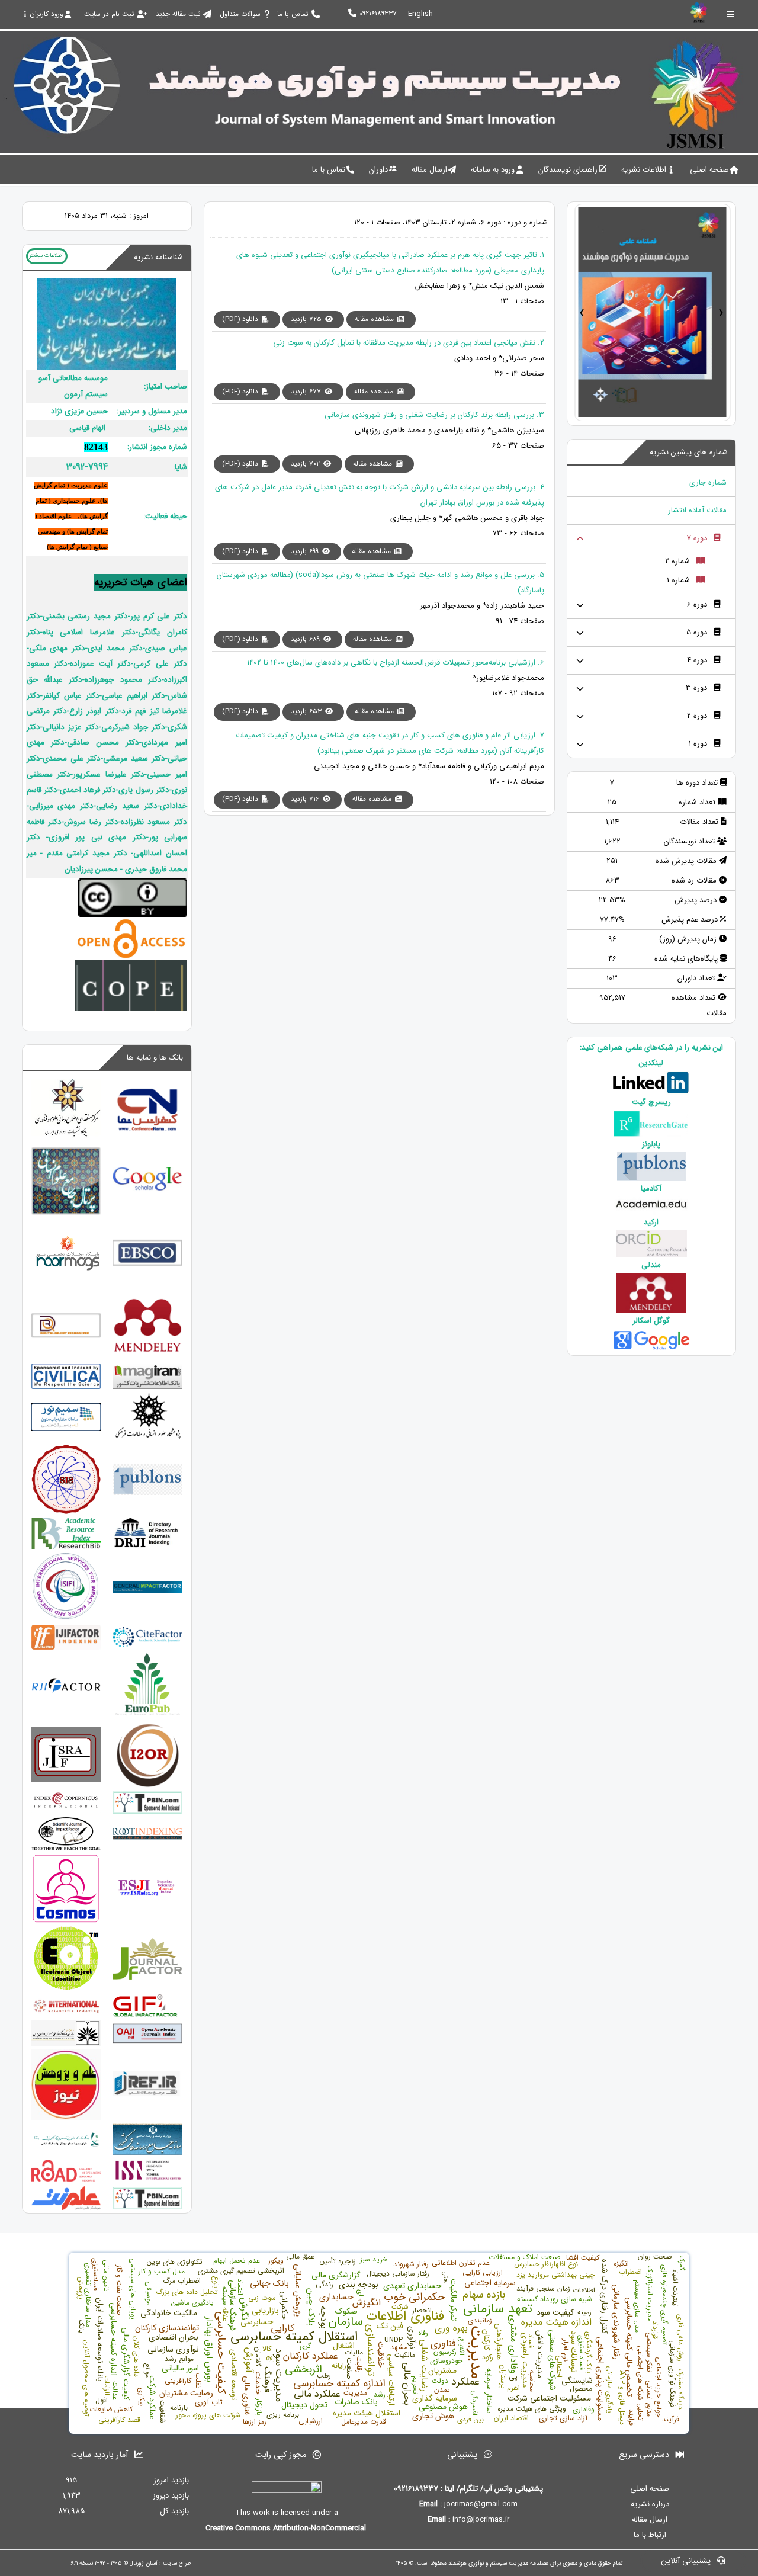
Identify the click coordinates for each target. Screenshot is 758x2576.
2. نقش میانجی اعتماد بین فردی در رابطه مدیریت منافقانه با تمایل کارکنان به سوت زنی (409, 343)
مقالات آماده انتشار (697, 510)
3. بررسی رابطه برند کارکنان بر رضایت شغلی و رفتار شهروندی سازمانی (434, 415)
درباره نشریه (650, 2504)
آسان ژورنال (144, 2563)
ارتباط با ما (650, 2535)
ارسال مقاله (650, 2519)
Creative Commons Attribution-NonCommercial (287, 2528)
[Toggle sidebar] (731, 14)
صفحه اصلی (650, 2489)
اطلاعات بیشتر (46, 255)
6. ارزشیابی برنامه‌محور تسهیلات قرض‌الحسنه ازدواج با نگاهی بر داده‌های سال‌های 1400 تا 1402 (396, 663)
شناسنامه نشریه (158, 257)
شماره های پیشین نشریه (689, 452)
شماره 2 (677, 561)
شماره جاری (708, 482)
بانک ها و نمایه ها (155, 1058)
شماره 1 (678, 580)
